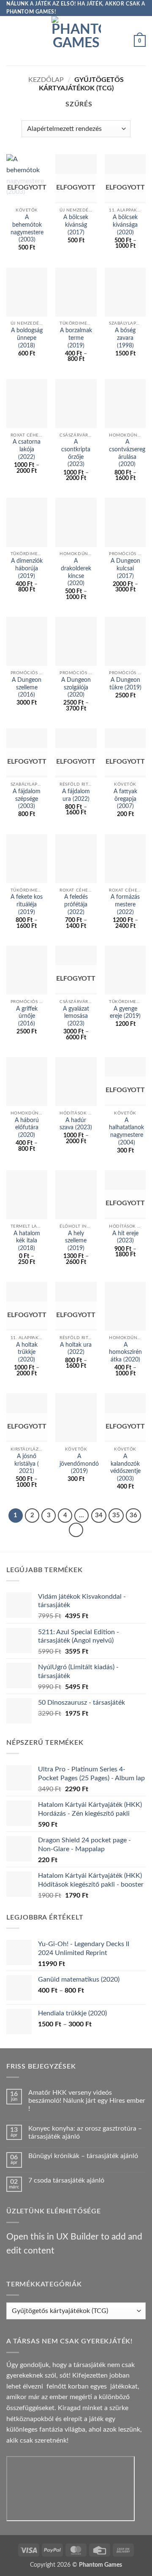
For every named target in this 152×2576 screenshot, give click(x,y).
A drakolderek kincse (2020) (76, 572)
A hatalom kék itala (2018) (27, 1241)
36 (133, 1515)
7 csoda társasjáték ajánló (66, 2180)
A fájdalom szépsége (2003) (27, 799)
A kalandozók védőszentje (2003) (125, 1468)
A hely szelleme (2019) (76, 1241)
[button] (11, 41)
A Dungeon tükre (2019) (125, 684)
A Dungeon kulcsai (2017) (125, 568)
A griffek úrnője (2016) (27, 1016)
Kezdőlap (46, 80)
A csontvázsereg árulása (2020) (127, 453)
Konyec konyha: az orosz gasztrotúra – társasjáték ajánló (85, 2133)
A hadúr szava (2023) (76, 1124)
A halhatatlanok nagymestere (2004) (126, 1132)
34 (99, 1515)
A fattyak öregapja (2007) (125, 799)
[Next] (76, 1530)
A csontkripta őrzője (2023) (76, 453)
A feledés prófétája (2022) (76, 904)
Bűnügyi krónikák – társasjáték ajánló (83, 2156)
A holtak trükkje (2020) (27, 1352)
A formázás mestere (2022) (125, 904)
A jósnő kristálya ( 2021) (27, 1464)
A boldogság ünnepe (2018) (27, 338)
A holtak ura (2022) (76, 1349)
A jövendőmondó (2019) (79, 1464)
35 (116, 1515)
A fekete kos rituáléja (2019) (27, 904)
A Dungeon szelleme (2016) (27, 687)
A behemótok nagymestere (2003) (27, 229)
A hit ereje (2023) (125, 1237)
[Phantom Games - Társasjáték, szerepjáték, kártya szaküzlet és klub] (76, 41)
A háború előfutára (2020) (27, 1128)
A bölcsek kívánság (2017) (76, 225)
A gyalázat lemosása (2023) (76, 1016)
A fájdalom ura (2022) (76, 795)
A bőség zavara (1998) (125, 338)
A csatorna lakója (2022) (27, 449)
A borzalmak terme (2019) (76, 338)
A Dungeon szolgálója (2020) (76, 687)
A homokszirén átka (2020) (125, 1352)
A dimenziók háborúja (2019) (27, 568)
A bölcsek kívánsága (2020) (125, 225)
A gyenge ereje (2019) (125, 1013)
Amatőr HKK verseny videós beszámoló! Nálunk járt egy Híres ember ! (87, 2101)
